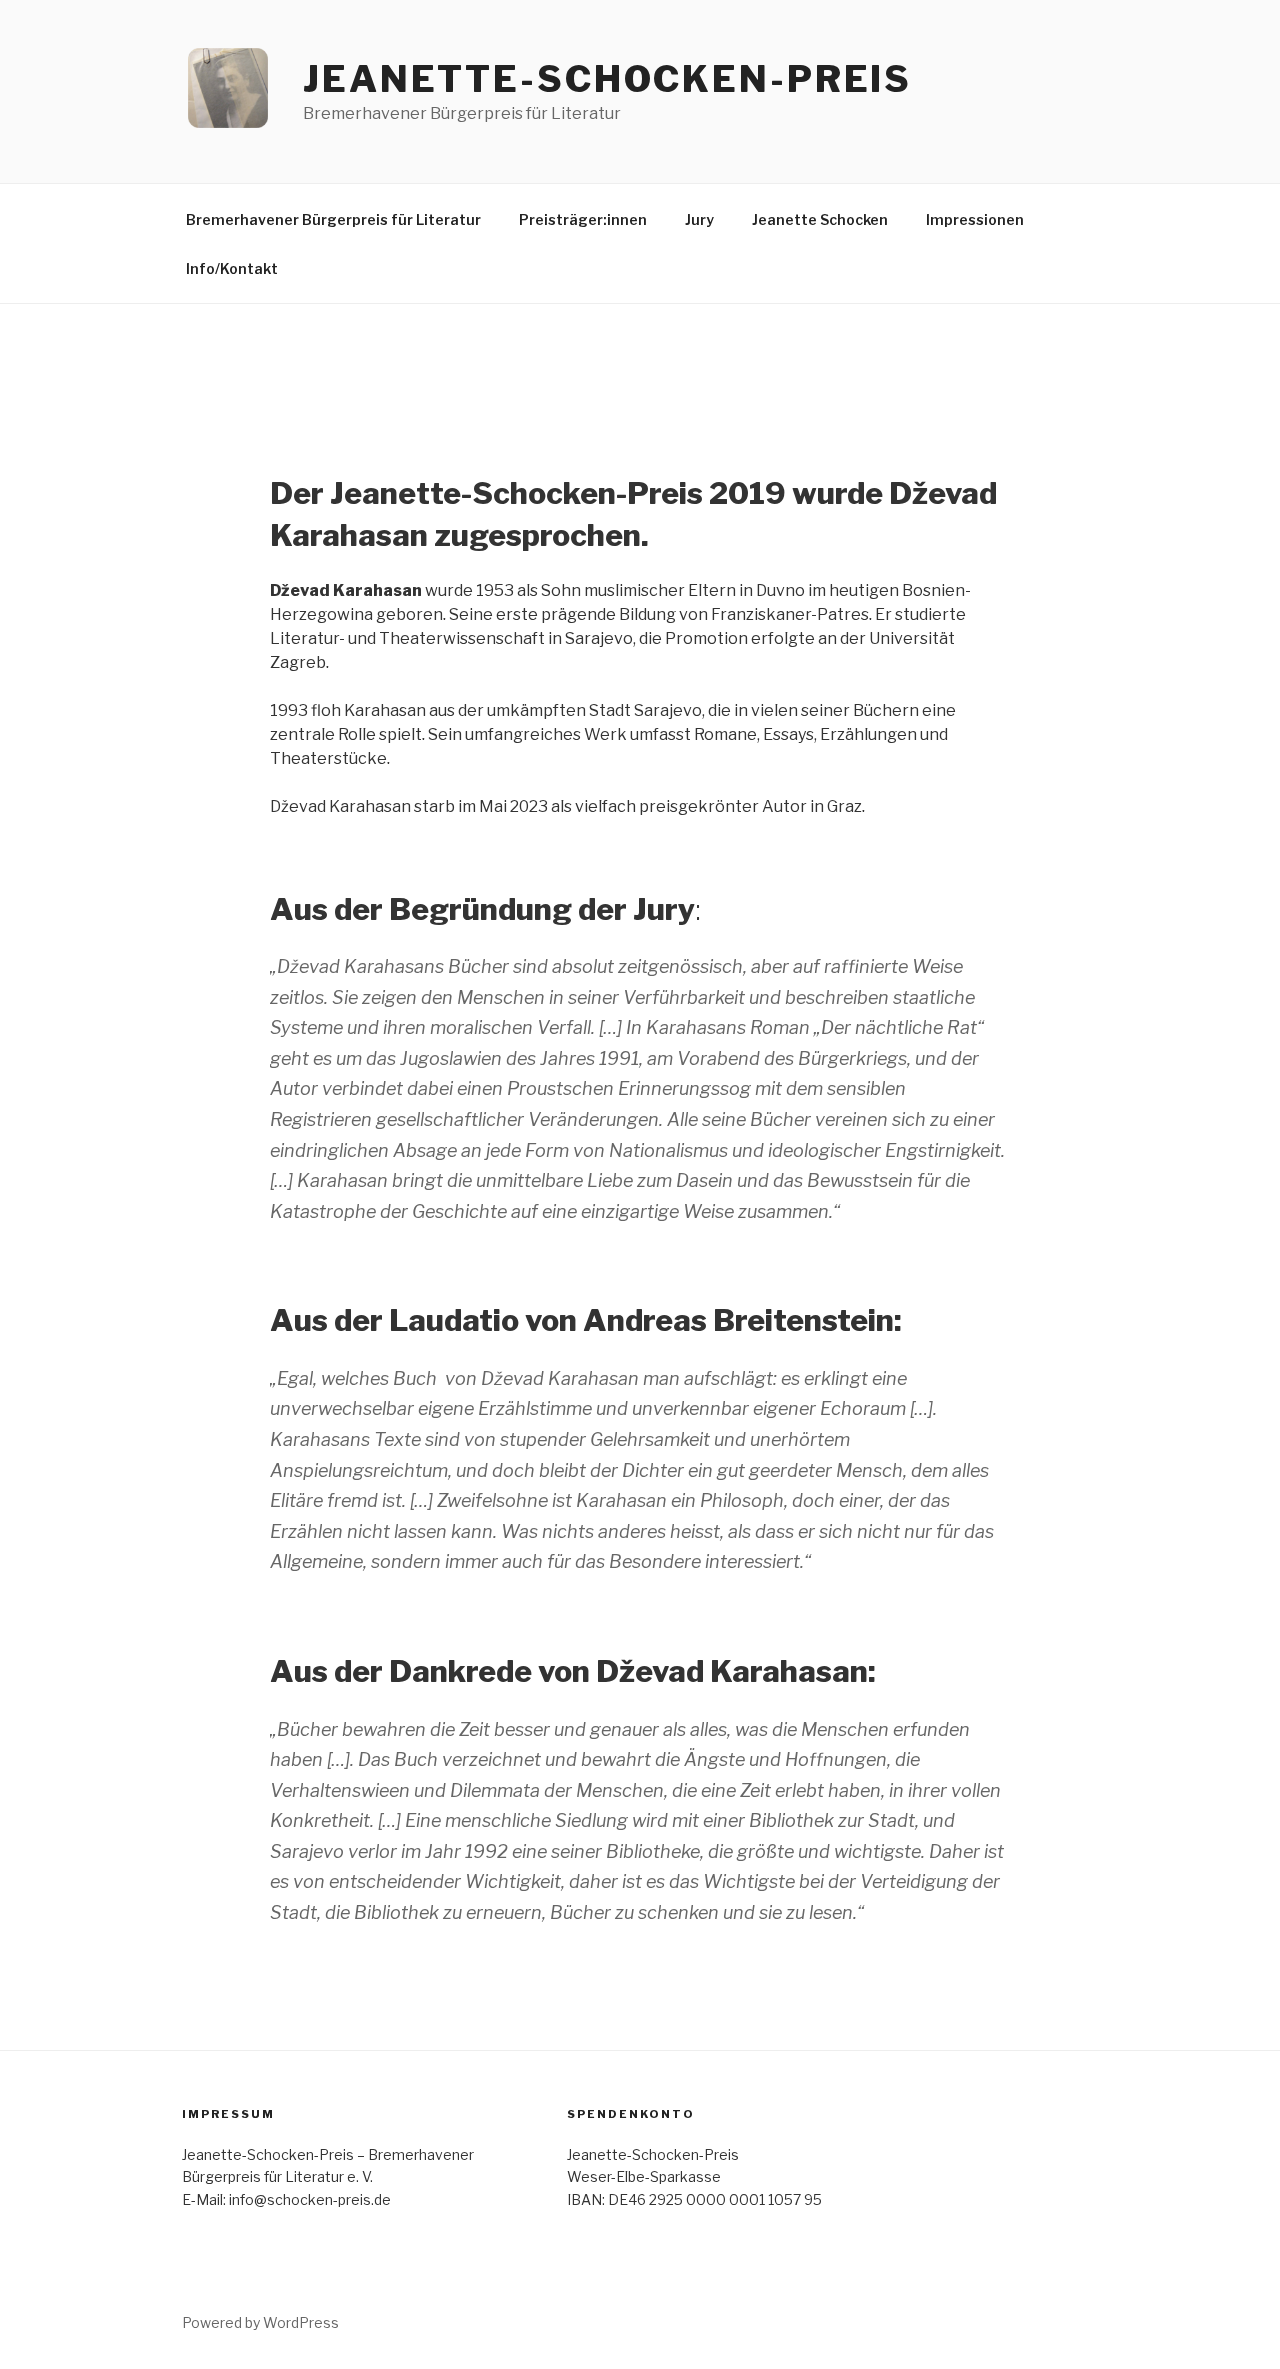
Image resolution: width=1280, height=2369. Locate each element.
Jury (699, 219)
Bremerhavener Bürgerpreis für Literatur (333, 219)
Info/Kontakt (232, 268)
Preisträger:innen (583, 219)
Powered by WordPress (260, 2322)
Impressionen (975, 219)
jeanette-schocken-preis (607, 79)
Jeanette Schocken (820, 219)
